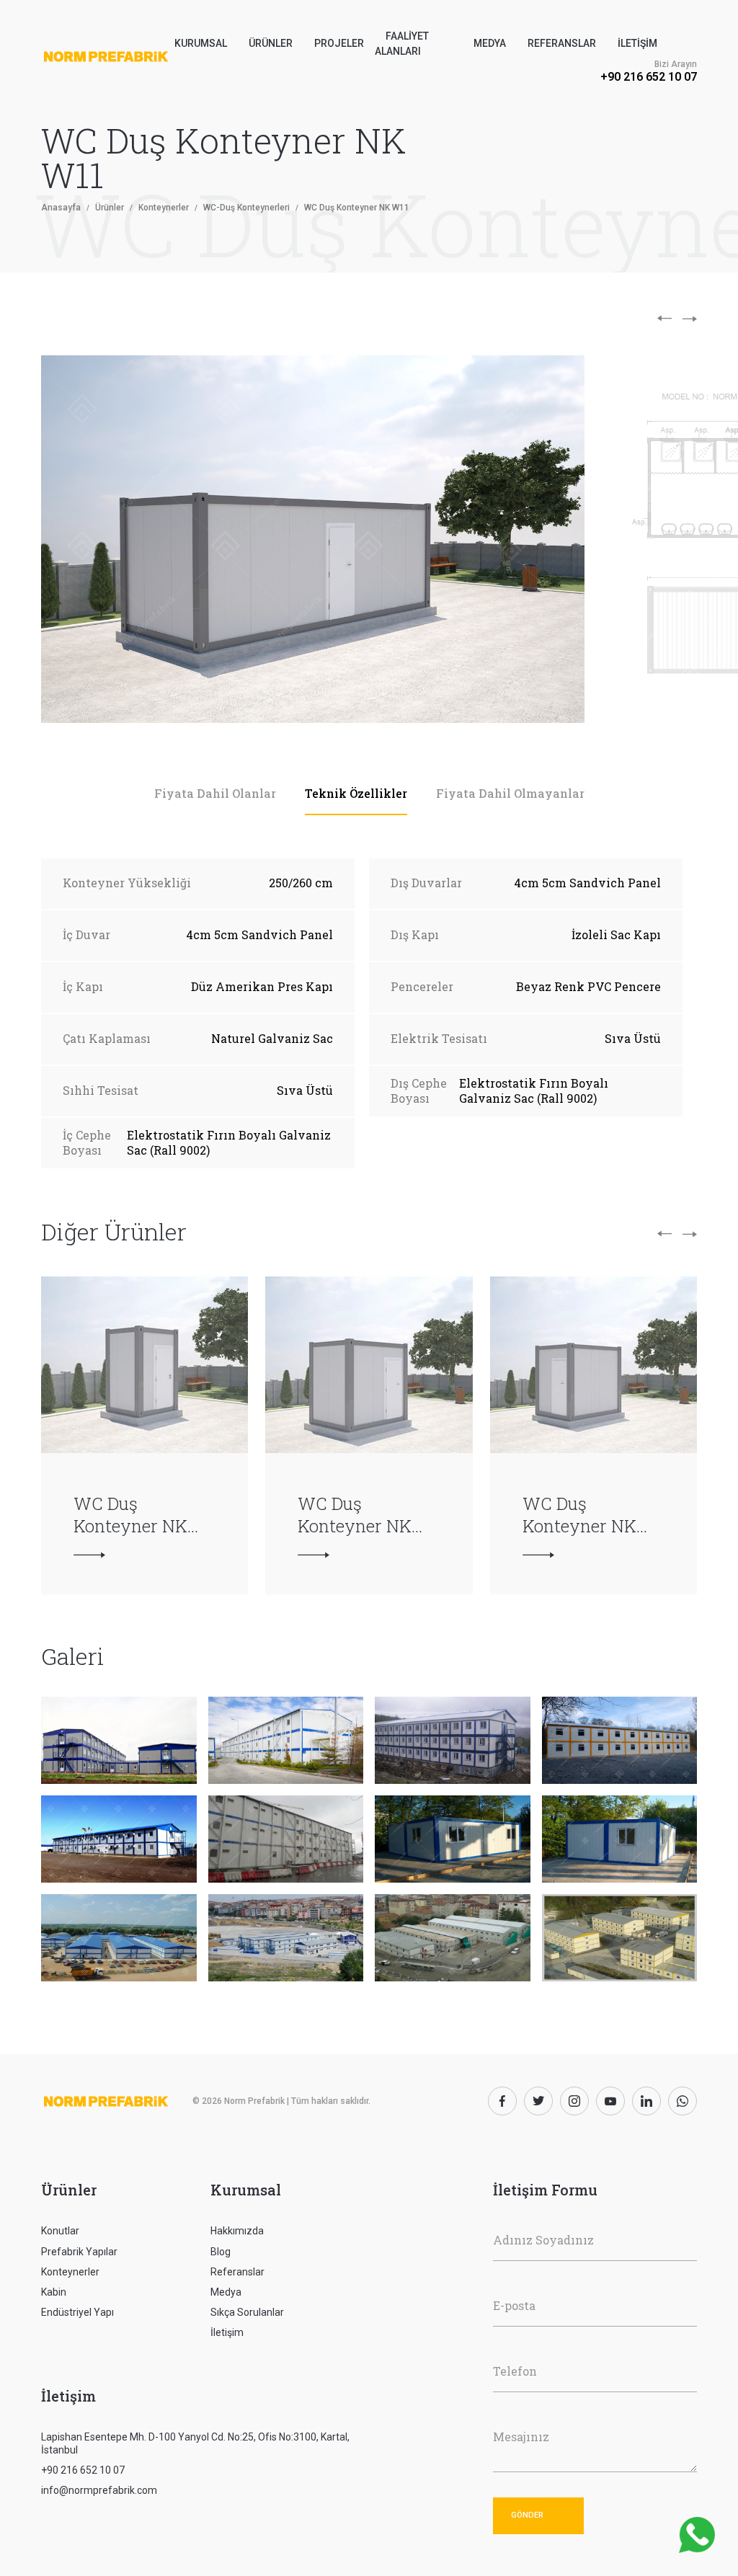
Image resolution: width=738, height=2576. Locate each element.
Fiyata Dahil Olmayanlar (510, 793)
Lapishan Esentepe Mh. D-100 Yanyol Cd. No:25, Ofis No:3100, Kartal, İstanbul (195, 2443)
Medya (490, 43)
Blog (221, 2252)
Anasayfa (61, 208)
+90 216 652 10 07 (649, 77)
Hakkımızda (237, 2231)
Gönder (527, 2515)
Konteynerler (164, 208)
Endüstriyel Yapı (77, 2312)
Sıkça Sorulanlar (247, 2312)
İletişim (637, 43)
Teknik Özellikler (356, 793)
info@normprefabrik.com (99, 2490)
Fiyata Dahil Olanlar (215, 793)
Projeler (339, 43)
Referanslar (562, 43)
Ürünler (110, 208)
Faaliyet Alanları (402, 44)
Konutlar (60, 2231)
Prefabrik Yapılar (79, 2252)
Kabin (54, 2292)
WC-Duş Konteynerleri (246, 208)
